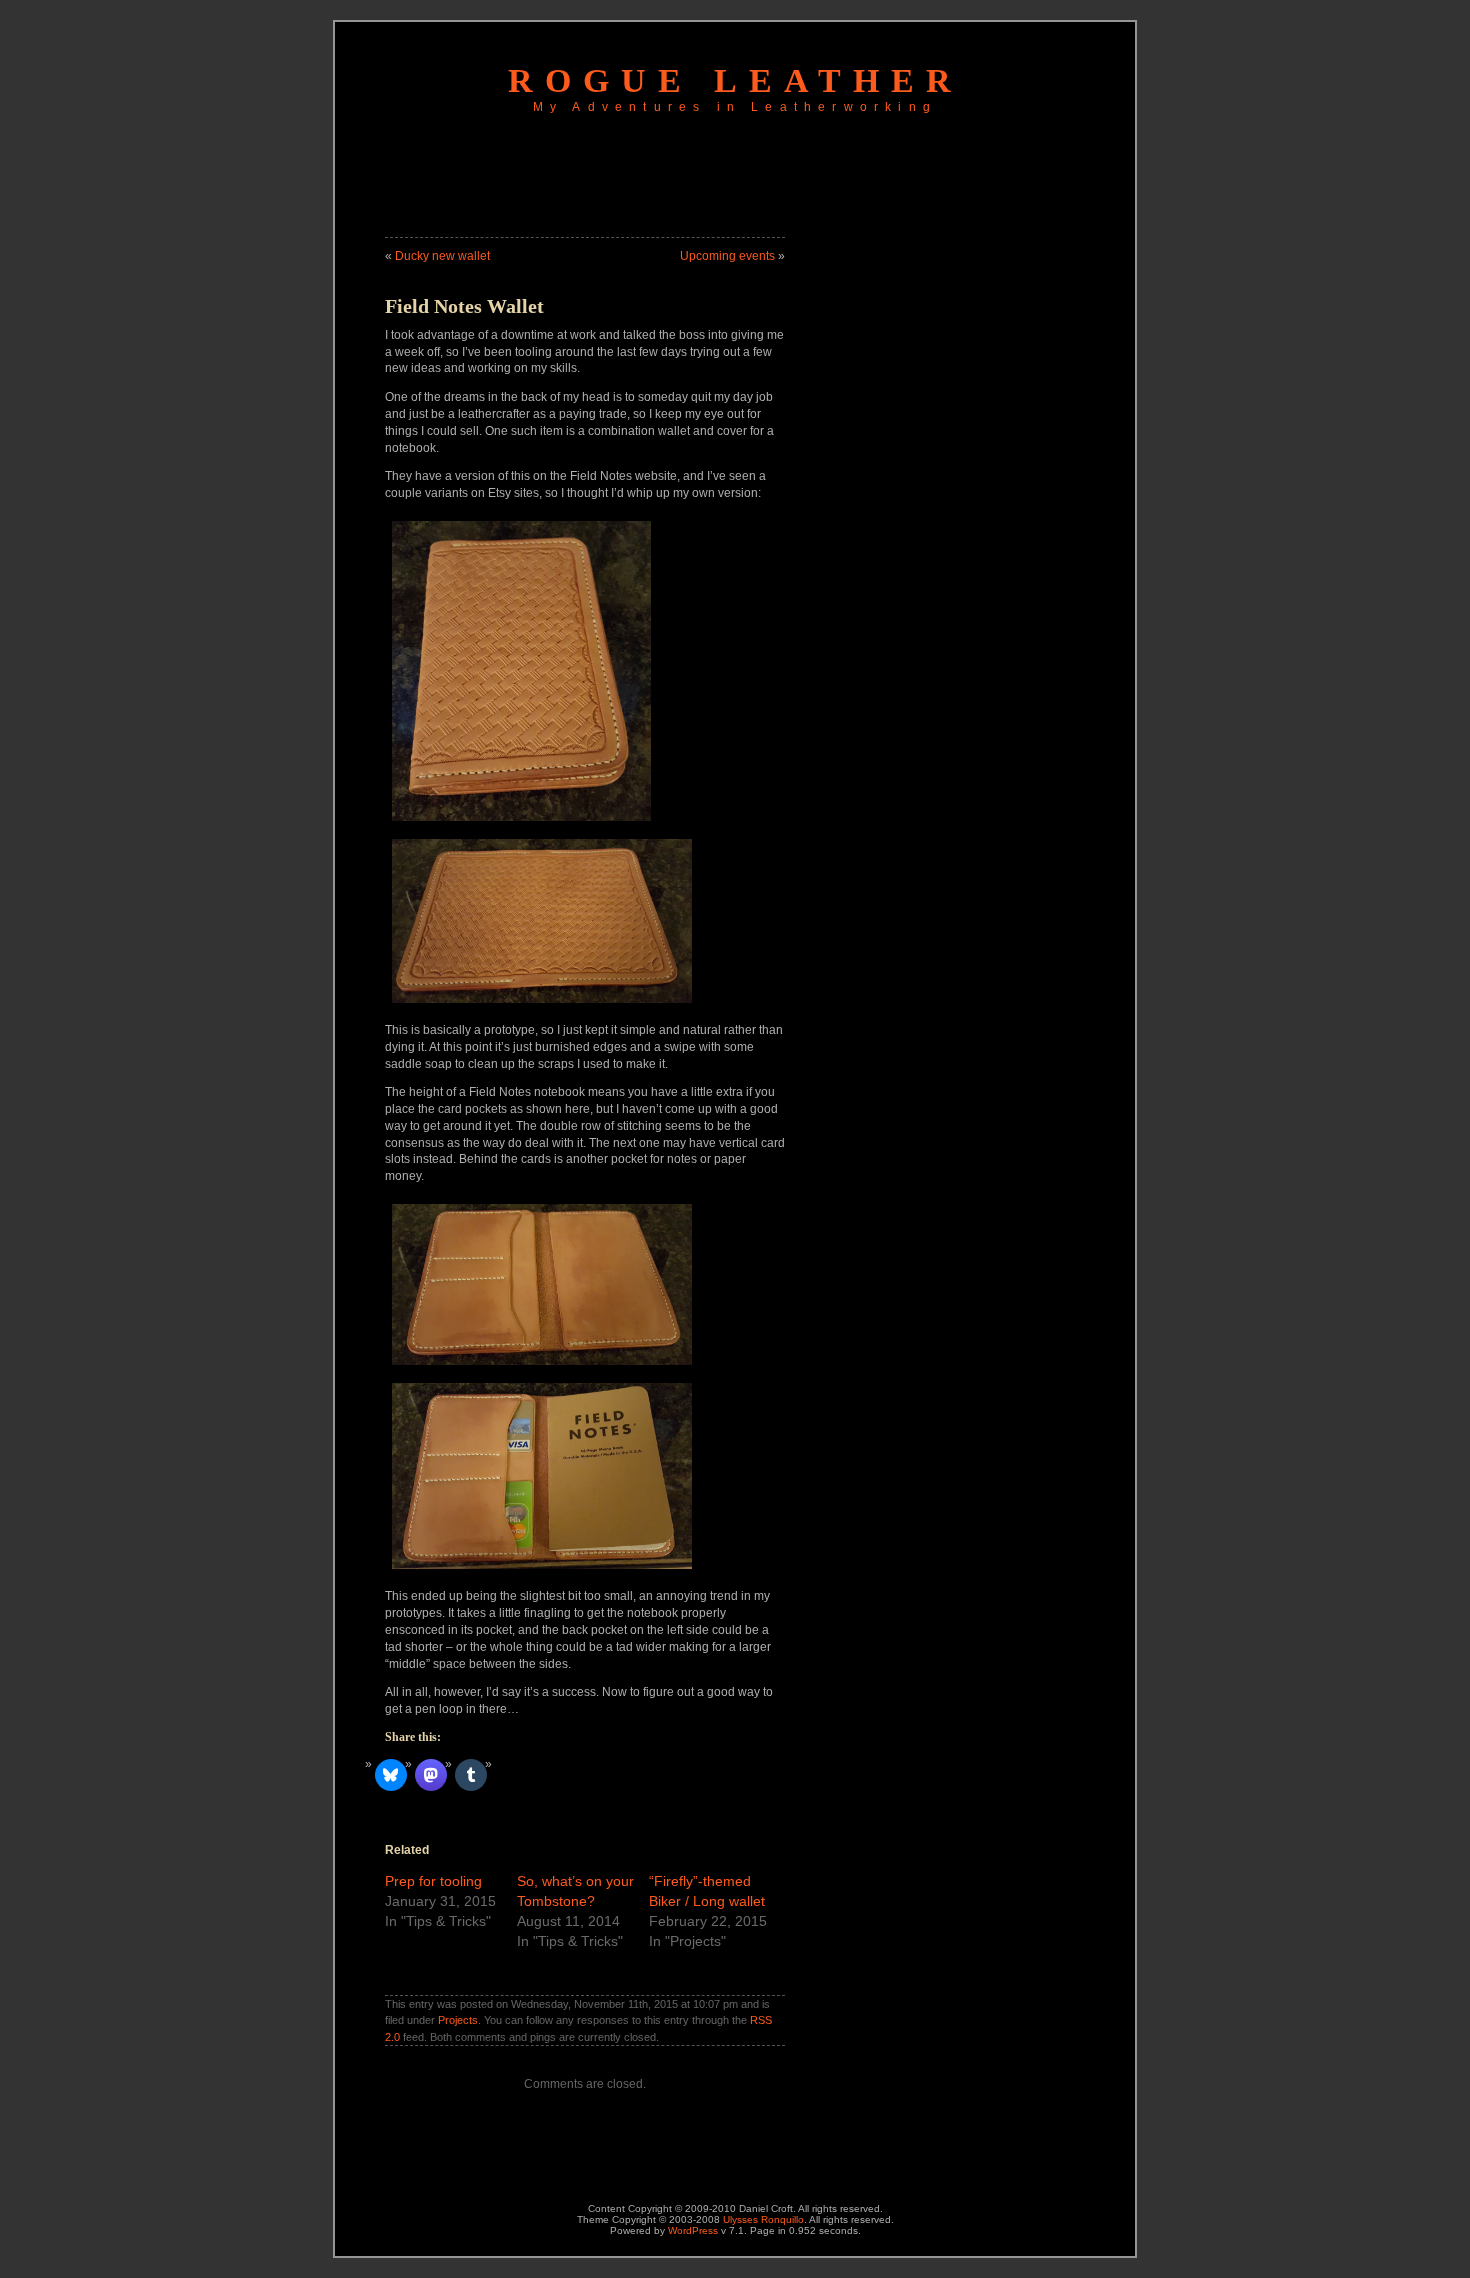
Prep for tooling (433, 1881)
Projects (458, 2020)
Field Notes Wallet (464, 306)
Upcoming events (727, 256)
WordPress (693, 2230)
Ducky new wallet (442, 256)
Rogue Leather (735, 80)
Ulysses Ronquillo (763, 2219)
